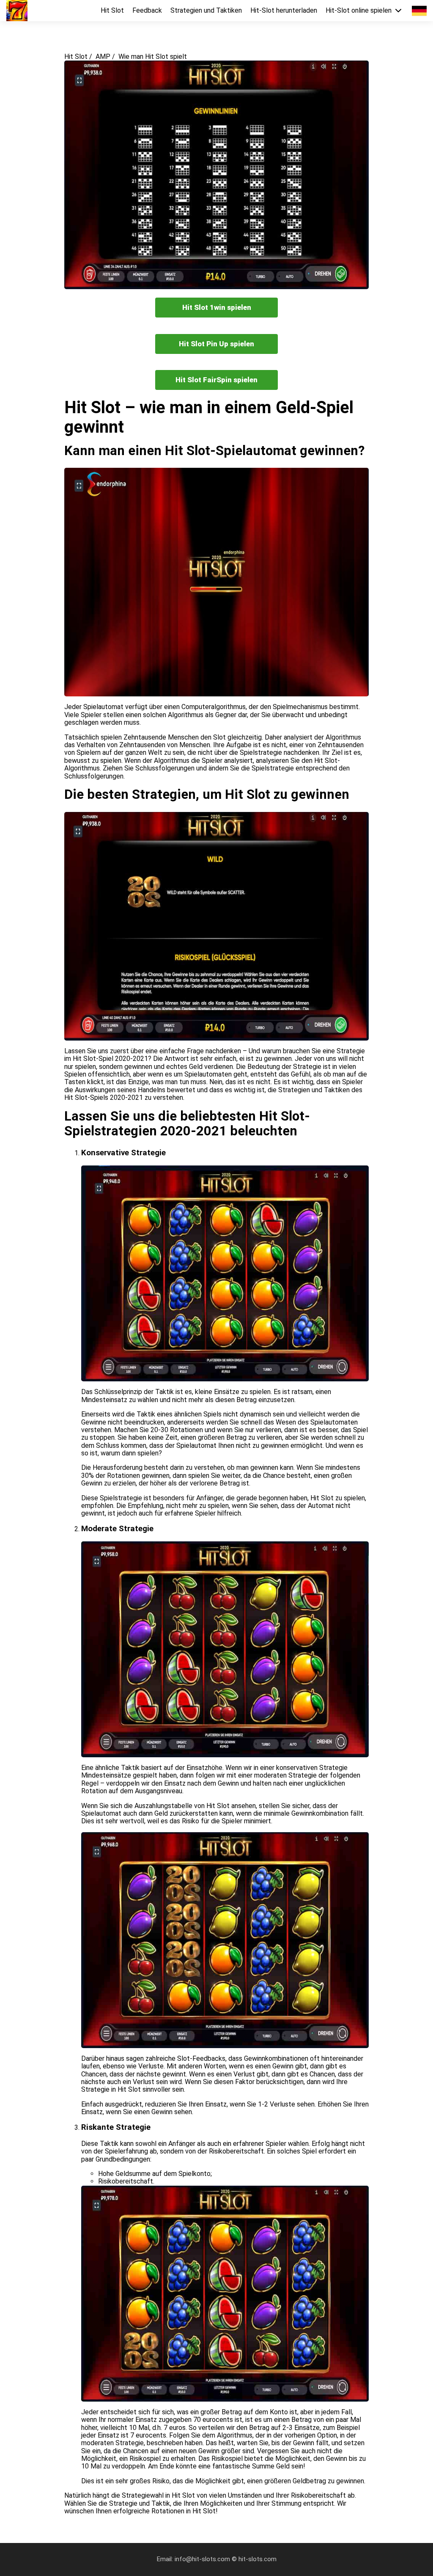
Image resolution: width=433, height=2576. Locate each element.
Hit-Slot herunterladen (284, 11)
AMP (103, 57)
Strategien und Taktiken (206, 11)
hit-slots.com (258, 2559)
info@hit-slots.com (203, 2559)
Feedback (147, 11)
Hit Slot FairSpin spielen (216, 380)
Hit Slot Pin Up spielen (216, 344)
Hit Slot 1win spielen (217, 307)
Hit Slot (112, 11)
